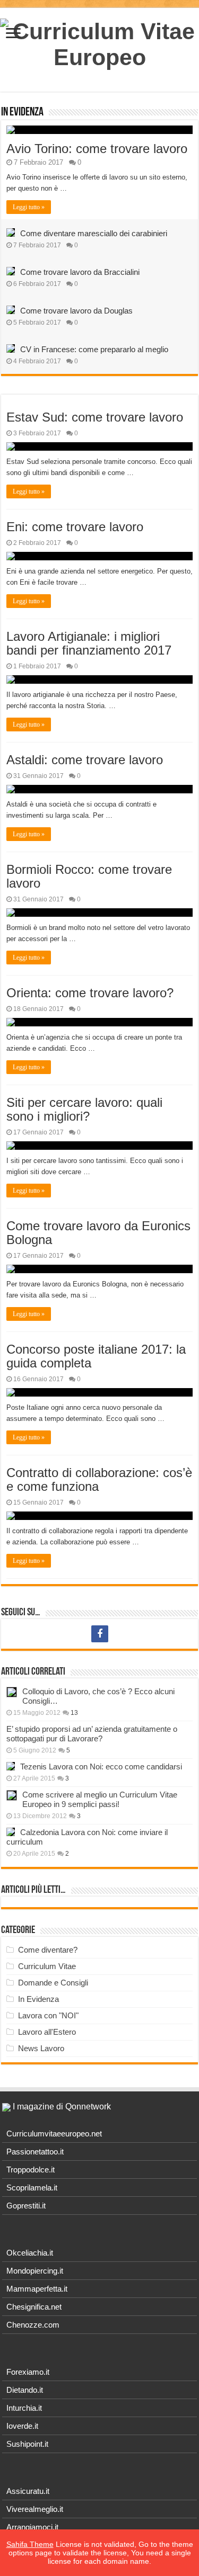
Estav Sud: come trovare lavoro (95, 417)
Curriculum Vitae (47, 1966)
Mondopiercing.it (35, 2271)
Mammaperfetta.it (37, 2289)
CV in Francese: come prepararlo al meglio (94, 349)
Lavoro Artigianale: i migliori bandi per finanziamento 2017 (89, 643)
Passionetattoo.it (35, 2152)
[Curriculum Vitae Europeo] (99, 42)
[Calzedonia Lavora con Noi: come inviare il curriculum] (11, 1832)
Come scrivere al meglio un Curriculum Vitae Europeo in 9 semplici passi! (100, 1799)
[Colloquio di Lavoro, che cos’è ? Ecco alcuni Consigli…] (12, 1692)
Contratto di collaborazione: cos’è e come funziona (99, 1479)
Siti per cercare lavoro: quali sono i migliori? (84, 1109)
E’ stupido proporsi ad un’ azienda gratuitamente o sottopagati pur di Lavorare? (92, 1734)
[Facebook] (100, 1634)
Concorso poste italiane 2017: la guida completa (96, 1356)
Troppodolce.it (31, 2170)
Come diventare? (48, 1950)
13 (74, 1713)
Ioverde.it (22, 2426)
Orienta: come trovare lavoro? (90, 993)
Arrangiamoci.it (32, 2527)
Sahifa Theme (30, 2544)
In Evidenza (22, 113)
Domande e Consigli (53, 1983)
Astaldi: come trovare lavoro (85, 760)
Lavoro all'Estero (47, 2032)
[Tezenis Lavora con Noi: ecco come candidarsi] (11, 1766)
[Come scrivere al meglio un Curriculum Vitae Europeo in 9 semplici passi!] (12, 1795)
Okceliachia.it (30, 2253)
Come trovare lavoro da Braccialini (80, 272)
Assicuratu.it (28, 2491)
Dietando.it (25, 2390)
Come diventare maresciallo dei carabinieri (94, 233)
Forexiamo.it (28, 2372)
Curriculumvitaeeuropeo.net (54, 2134)
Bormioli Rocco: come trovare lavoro (89, 876)
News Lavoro (41, 2048)
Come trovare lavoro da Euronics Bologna (98, 1233)
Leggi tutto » (29, 207)
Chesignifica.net (34, 2307)
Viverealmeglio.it (35, 2509)
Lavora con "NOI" (48, 2015)
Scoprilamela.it (32, 2188)
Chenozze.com (33, 2325)
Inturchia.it (24, 2408)
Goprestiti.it (26, 2206)
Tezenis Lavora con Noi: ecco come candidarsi (101, 1766)
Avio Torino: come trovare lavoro (97, 149)
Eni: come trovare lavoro (75, 527)
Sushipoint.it (27, 2444)
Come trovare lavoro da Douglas (76, 311)
